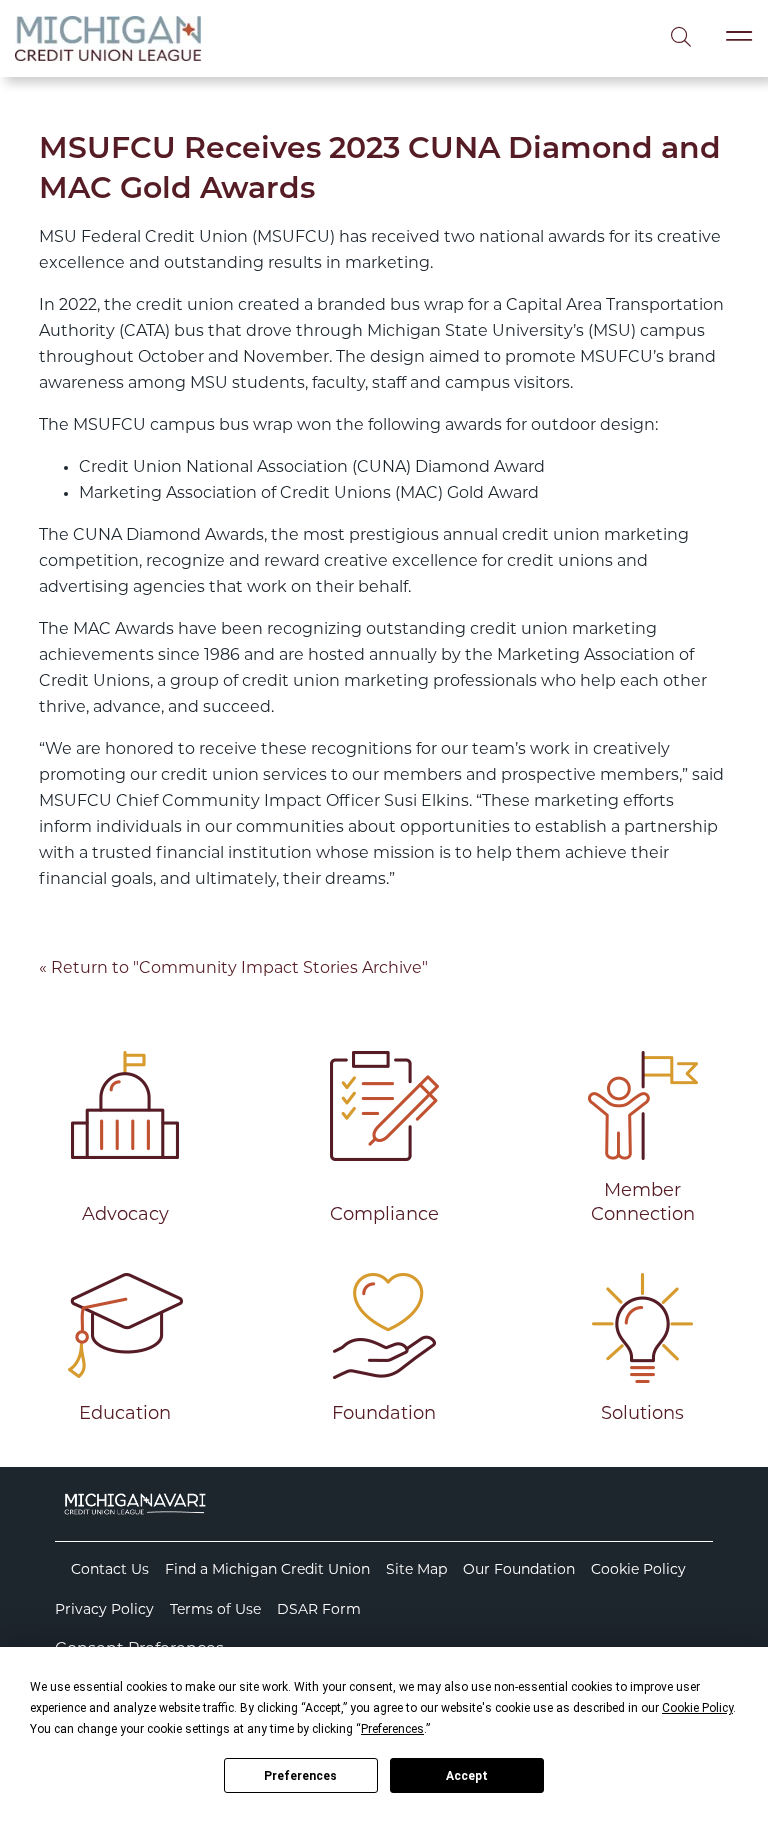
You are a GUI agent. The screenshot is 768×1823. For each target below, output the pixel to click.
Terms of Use (215, 1610)
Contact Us (110, 1570)
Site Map (416, 1570)
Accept (467, 1776)
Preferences (300, 1776)
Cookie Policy (638, 1570)
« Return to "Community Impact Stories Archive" (233, 969)
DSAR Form (319, 1610)
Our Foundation (519, 1570)
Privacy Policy (104, 1610)
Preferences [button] (392, 1729)
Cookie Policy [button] (697, 1708)
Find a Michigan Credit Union (267, 1570)
